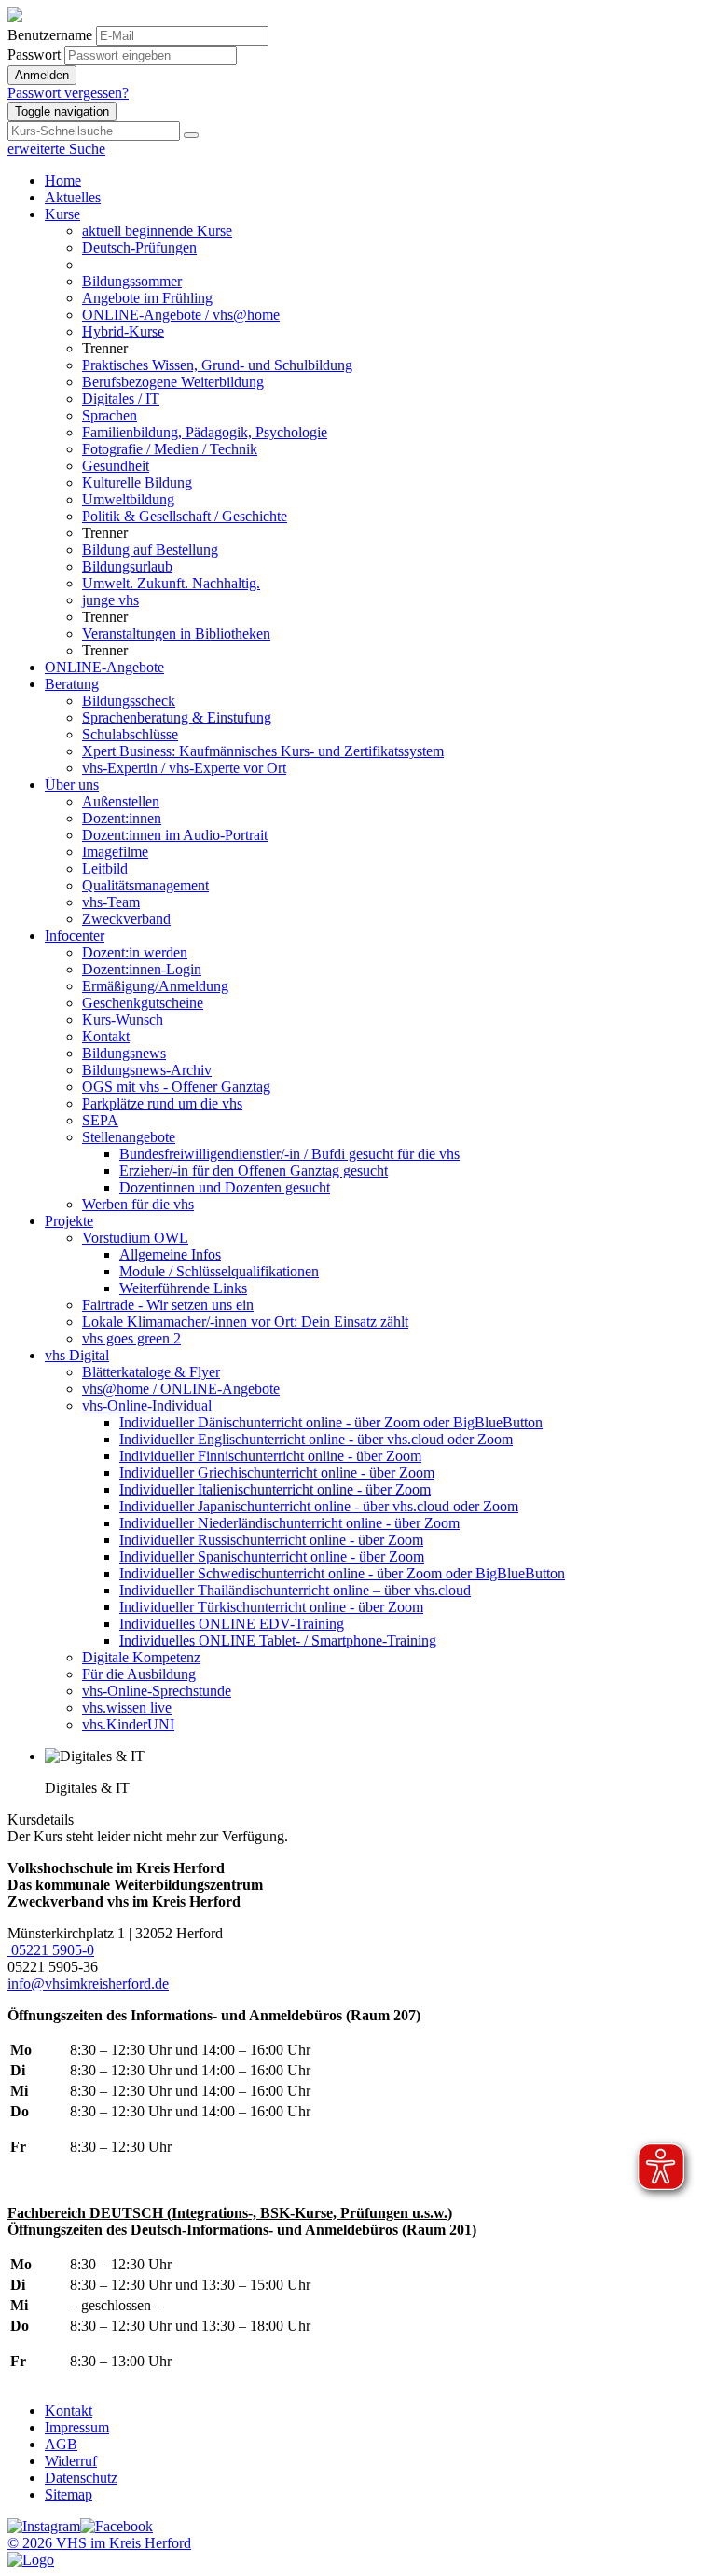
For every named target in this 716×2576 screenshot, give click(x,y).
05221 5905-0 (51, 1950)
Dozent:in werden (135, 952)
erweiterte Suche (56, 149)
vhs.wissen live (127, 1708)
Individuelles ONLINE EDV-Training (232, 1624)
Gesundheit (116, 466)
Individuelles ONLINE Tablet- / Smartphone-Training (278, 1640)
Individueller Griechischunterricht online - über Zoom (277, 1473)
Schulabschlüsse (130, 734)
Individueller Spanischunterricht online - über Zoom (272, 1557)
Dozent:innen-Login (142, 969)
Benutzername (50, 35)
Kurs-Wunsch (123, 1019)
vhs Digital (77, 1355)
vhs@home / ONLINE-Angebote (181, 1389)
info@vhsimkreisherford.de (88, 1984)
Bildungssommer (132, 281)
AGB (61, 2444)
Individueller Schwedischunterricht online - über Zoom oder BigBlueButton (342, 1573)
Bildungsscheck (129, 701)
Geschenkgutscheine (143, 1003)
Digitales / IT (121, 399)
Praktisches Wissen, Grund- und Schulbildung (217, 365)
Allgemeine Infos (170, 1254)
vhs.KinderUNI (128, 1724)
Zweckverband (126, 919)
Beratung (72, 684)
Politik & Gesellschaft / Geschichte (185, 516)
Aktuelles (73, 197)
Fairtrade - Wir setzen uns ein (168, 1305)
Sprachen (110, 415)
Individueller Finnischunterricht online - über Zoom (270, 1456)
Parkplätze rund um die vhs (162, 1103)
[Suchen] (191, 135)
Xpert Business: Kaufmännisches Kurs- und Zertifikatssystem (263, 751)
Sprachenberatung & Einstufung (177, 717)
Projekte (69, 1221)
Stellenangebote (129, 1137)
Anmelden (42, 75)
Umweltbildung (128, 499)
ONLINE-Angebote (104, 667)
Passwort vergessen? (68, 93)
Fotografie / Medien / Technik (170, 449)
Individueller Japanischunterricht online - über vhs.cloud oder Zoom (319, 1506)
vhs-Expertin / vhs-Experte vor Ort (184, 768)
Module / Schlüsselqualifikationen (219, 1271)
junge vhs (110, 600)
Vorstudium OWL (135, 1238)
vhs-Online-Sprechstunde (157, 1691)
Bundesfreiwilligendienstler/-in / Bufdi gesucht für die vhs (289, 1154)
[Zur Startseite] (15, 17)
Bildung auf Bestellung (150, 550)
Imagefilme (115, 852)
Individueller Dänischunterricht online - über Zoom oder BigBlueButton (331, 1422)
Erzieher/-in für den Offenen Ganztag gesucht (254, 1171)
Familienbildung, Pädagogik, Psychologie (205, 432)
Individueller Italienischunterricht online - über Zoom (275, 1489)
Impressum (77, 2427)
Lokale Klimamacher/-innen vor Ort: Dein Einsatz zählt (245, 1322)
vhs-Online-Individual (147, 1405)
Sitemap (69, 2494)
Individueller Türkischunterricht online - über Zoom (271, 1607)
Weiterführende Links (183, 1288)
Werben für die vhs (138, 1204)
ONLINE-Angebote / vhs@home (181, 315)
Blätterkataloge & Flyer (151, 1372)
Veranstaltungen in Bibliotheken (176, 634)
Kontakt (106, 1036)
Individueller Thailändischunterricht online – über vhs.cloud (295, 1590)
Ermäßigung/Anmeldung (155, 986)
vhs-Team (111, 902)
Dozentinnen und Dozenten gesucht (225, 1187)
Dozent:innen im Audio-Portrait (175, 835)
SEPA (100, 1120)
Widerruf (71, 2461)
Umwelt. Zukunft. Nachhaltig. (171, 583)
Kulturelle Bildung (137, 482)
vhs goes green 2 (131, 1338)
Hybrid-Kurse (123, 331)
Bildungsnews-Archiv (147, 1070)
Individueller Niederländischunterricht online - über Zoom (289, 1523)
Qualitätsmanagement (145, 885)
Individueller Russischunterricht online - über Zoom (271, 1540)
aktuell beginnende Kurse (157, 231)
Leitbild (105, 868)
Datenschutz (81, 2478)
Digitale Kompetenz (141, 1657)
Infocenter (75, 936)
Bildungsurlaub (127, 566)
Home (63, 180)
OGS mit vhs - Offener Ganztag (176, 1087)
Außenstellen (121, 801)
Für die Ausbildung (139, 1674)
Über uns (72, 785)
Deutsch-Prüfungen (139, 248)
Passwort (34, 55)
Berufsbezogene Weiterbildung (173, 382)
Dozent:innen (122, 818)
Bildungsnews (124, 1053)
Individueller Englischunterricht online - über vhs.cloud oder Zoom (316, 1439)
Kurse (62, 214)
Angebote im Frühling (147, 298)
